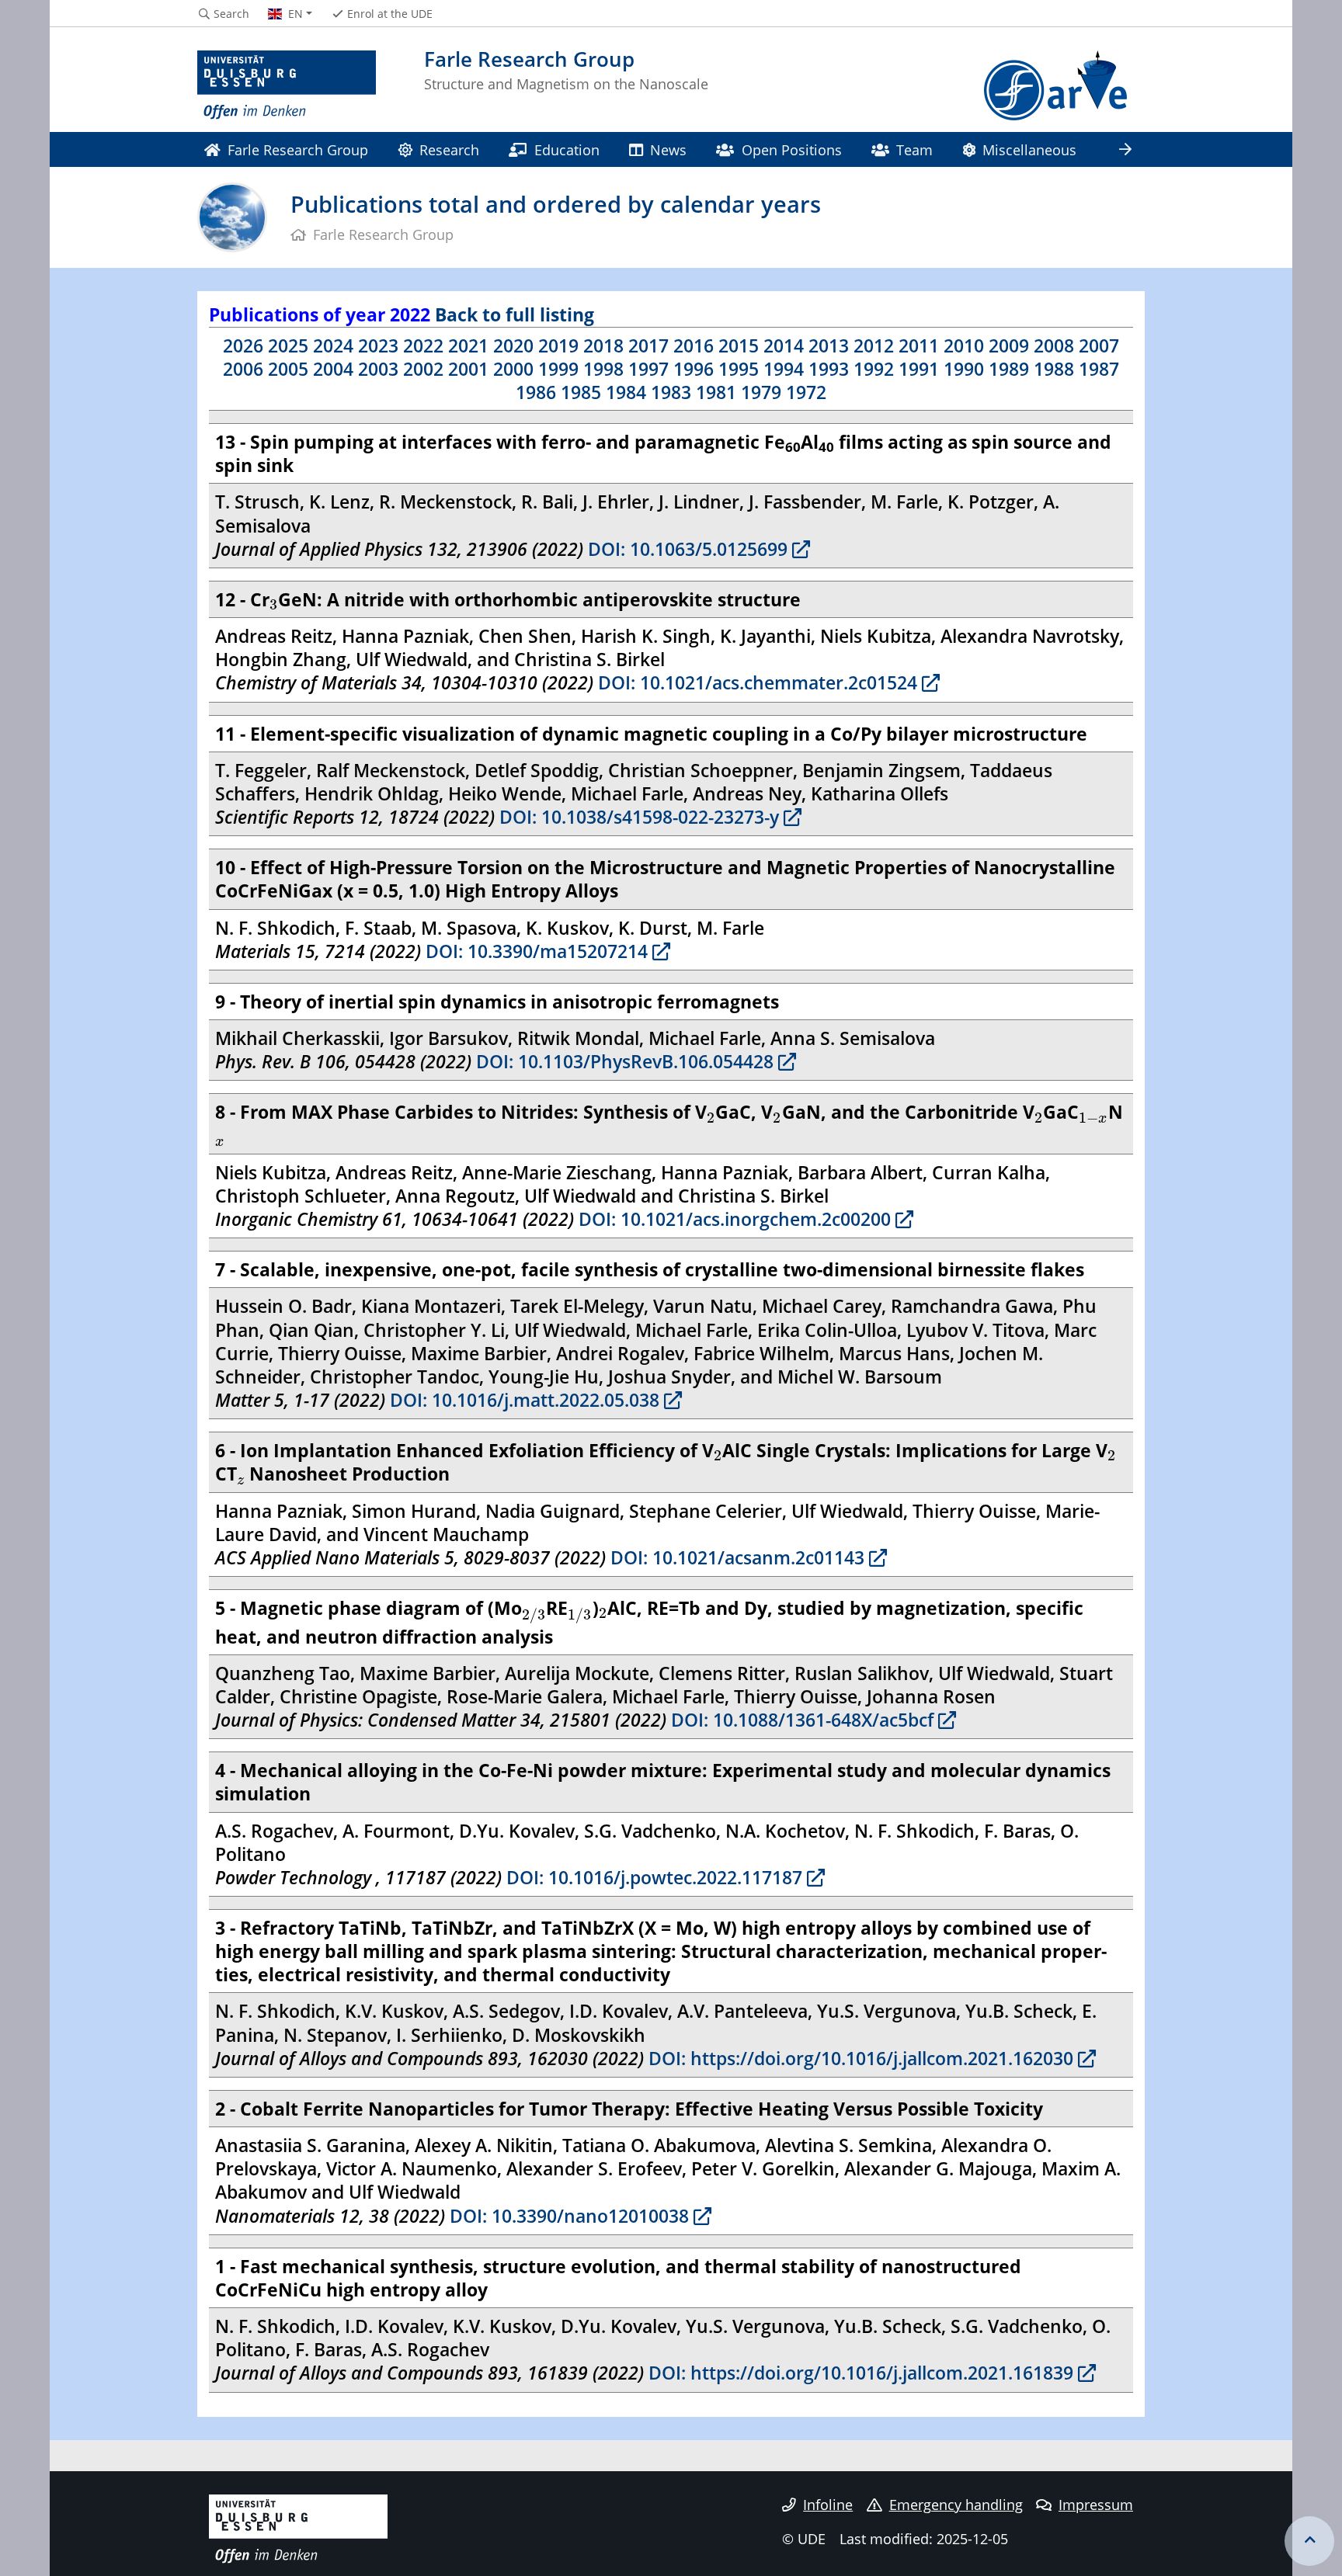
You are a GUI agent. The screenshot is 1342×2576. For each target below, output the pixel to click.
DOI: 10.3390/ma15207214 (534, 951)
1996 (694, 369)
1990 (964, 369)
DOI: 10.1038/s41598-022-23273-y (637, 817)
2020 (513, 345)
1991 (919, 369)
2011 (919, 345)
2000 (513, 369)
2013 (829, 345)
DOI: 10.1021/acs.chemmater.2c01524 (755, 682)
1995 (739, 369)
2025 (288, 345)
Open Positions (792, 149)
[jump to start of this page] (1309, 2541)
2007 (1099, 345)
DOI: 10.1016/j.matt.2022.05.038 (522, 1400)
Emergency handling (956, 2505)
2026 (243, 345)
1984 (626, 392)
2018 (603, 345)
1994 (784, 369)
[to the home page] (287, 85)
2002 (423, 369)
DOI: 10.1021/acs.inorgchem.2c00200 (732, 1219)
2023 (378, 345)
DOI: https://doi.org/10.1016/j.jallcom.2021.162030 (859, 2058)
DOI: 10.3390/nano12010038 (567, 2216)
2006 (243, 369)
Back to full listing (515, 314)
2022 (423, 345)
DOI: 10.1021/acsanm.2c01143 (735, 1557)
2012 (874, 345)
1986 (536, 392)
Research (449, 149)
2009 (1009, 345)
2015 (739, 345)
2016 (694, 345)
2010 (964, 345)
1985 (581, 392)
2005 (288, 369)
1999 (558, 369)
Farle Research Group (298, 149)
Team (914, 149)
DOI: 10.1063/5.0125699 (685, 549)
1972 (806, 392)
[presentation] (274, 604)
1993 (829, 369)
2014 (784, 345)
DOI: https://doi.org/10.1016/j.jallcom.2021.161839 (859, 2373)
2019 (558, 345)
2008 (1054, 345)
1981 (716, 392)
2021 (468, 345)
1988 (1054, 369)
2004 (333, 369)
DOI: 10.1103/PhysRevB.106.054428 (622, 1061)
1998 (603, 369)
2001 (468, 369)
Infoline (828, 2505)
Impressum (1096, 2505)
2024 (333, 345)
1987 (1099, 369)
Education (567, 149)
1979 (761, 392)
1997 (648, 369)
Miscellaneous (1029, 149)
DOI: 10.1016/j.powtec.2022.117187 (652, 1877)
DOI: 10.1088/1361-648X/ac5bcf (800, 1720)
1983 (671, 392)
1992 (874, 369)
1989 (1009, 369)
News (668, 149)
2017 (648, 345)
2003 (378, 369)
